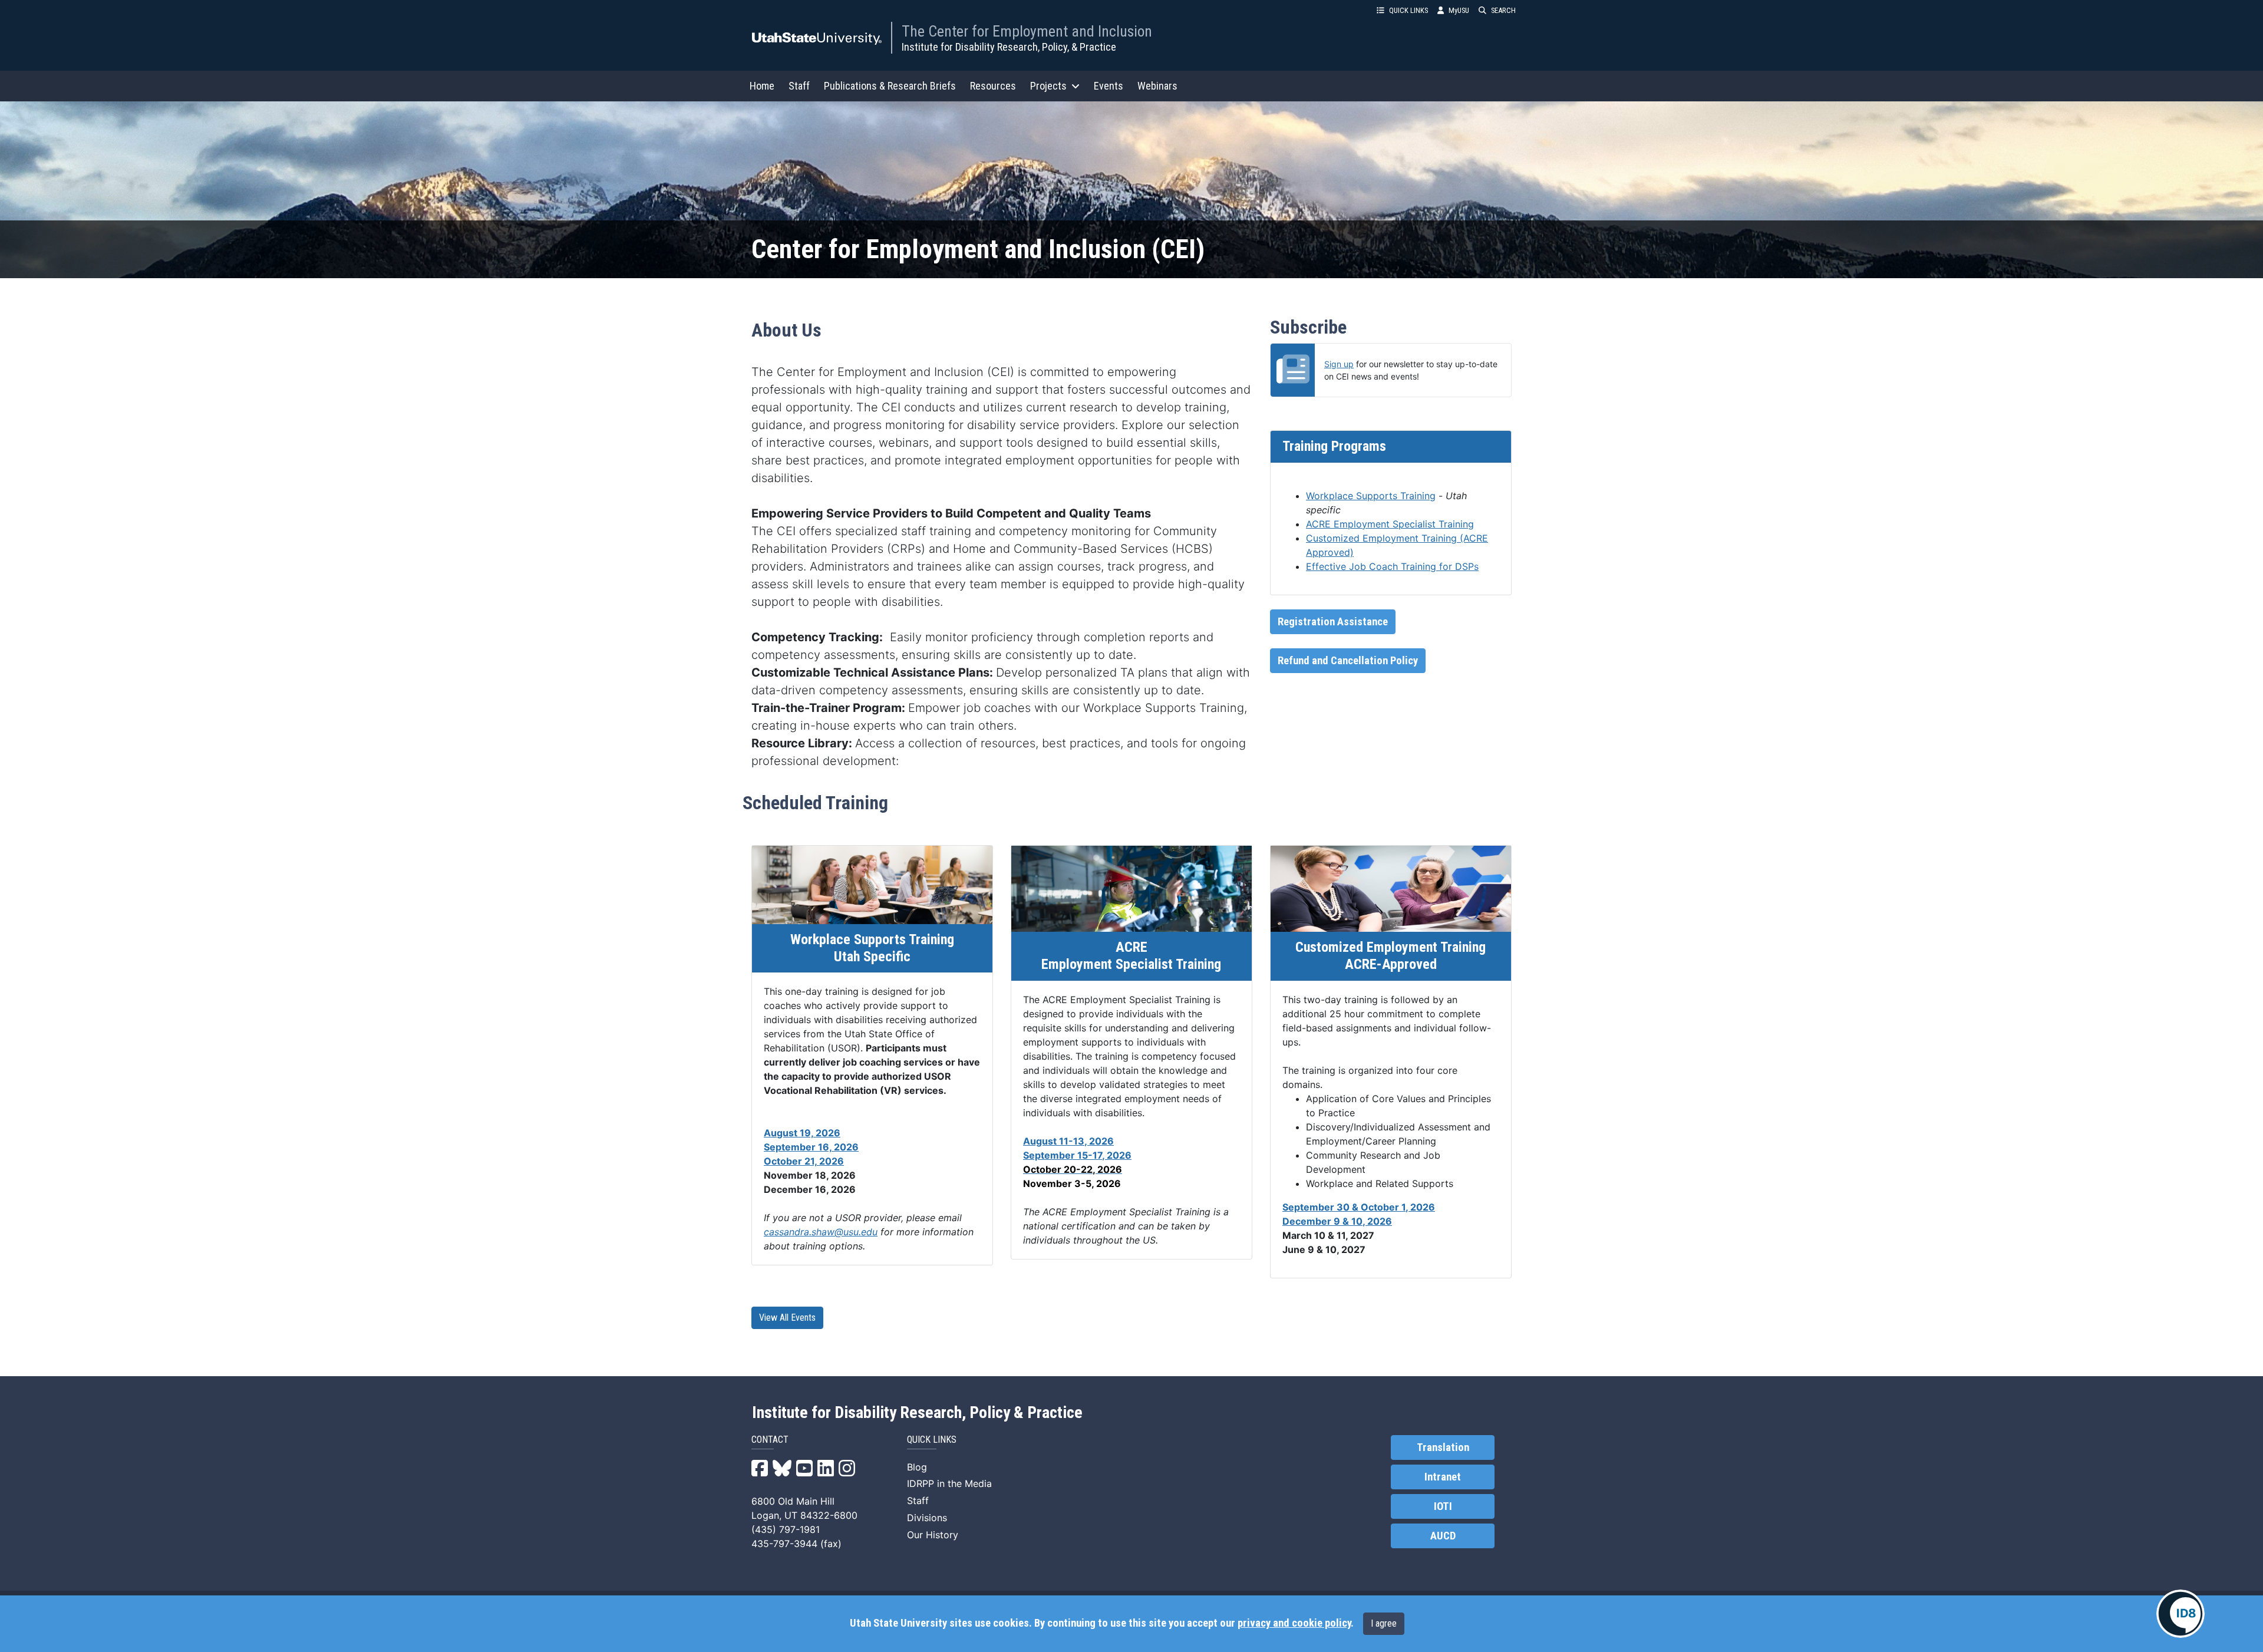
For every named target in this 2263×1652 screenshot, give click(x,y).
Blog (917, 1467)
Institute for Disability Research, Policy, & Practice (1009, 47)
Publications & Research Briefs (890, 86)
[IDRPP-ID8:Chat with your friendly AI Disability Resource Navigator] (2180, 1614)
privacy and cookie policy (1294, 1623)
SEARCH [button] (1503, 10)
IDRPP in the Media (949, 1483)
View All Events (787, 1318)
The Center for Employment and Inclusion (1027, 31)
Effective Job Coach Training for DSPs (1392, 566)
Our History (933, 1535)
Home (762, 86)
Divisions (927, 1518)
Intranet (1443, 1477)
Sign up (1339, 364)
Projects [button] (1048, 86)
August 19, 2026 (802, 1133)
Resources (993, 86)
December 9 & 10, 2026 (1337, 1221)
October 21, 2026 (804, 1161)
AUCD (1443, 1536)
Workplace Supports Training (1371, 496)
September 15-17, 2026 (1077, 1155)
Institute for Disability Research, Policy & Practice (917, 1413)
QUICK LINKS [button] (1408, 10)
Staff (799, 86)
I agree (1384, 1623)
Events (1109, 86)
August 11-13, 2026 (1068, 1141)
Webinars (1157, 86)
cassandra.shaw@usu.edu (821, 1232)
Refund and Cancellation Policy (1348, 661)
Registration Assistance (1333, 622)
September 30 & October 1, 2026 (1359, 1207)
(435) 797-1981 (786, 1529)
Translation (1443, 1447)
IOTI (1443, 1506)
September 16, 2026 (811, 1147)
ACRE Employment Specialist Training (1390, 524)
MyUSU (1459, 10)
